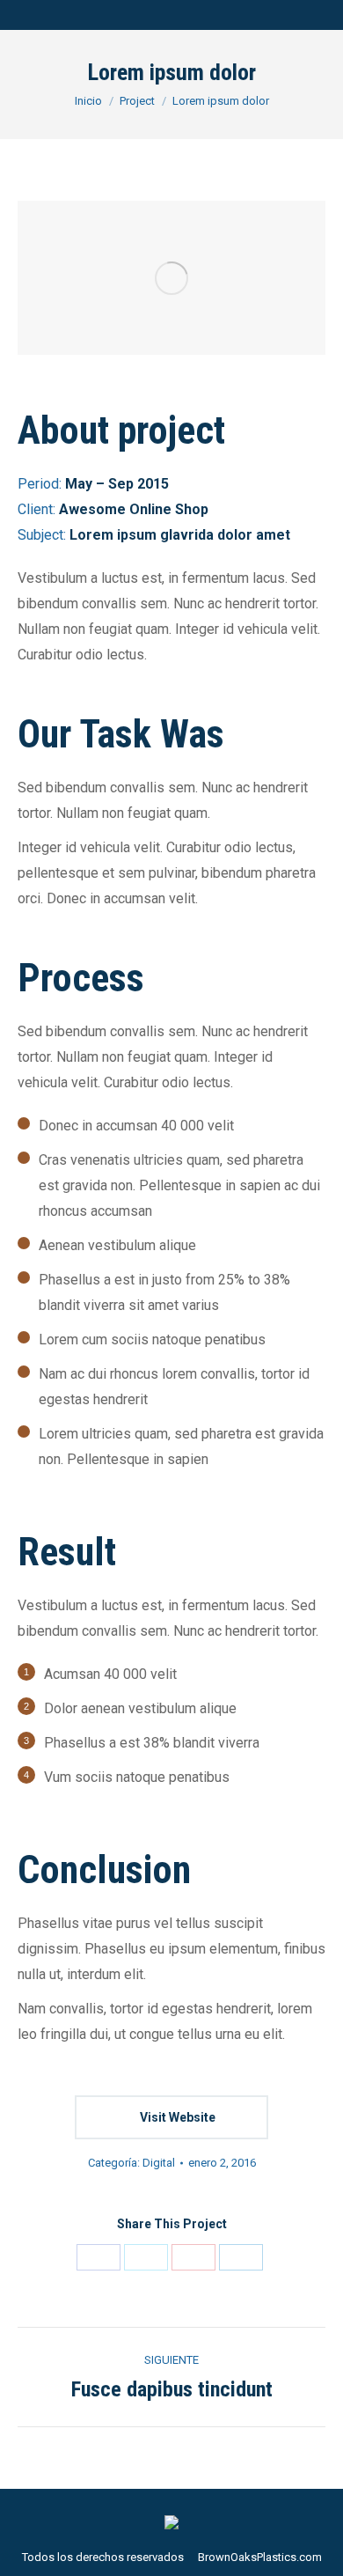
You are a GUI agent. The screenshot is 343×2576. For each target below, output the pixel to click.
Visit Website (176, 2117)
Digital (159, 2163)
